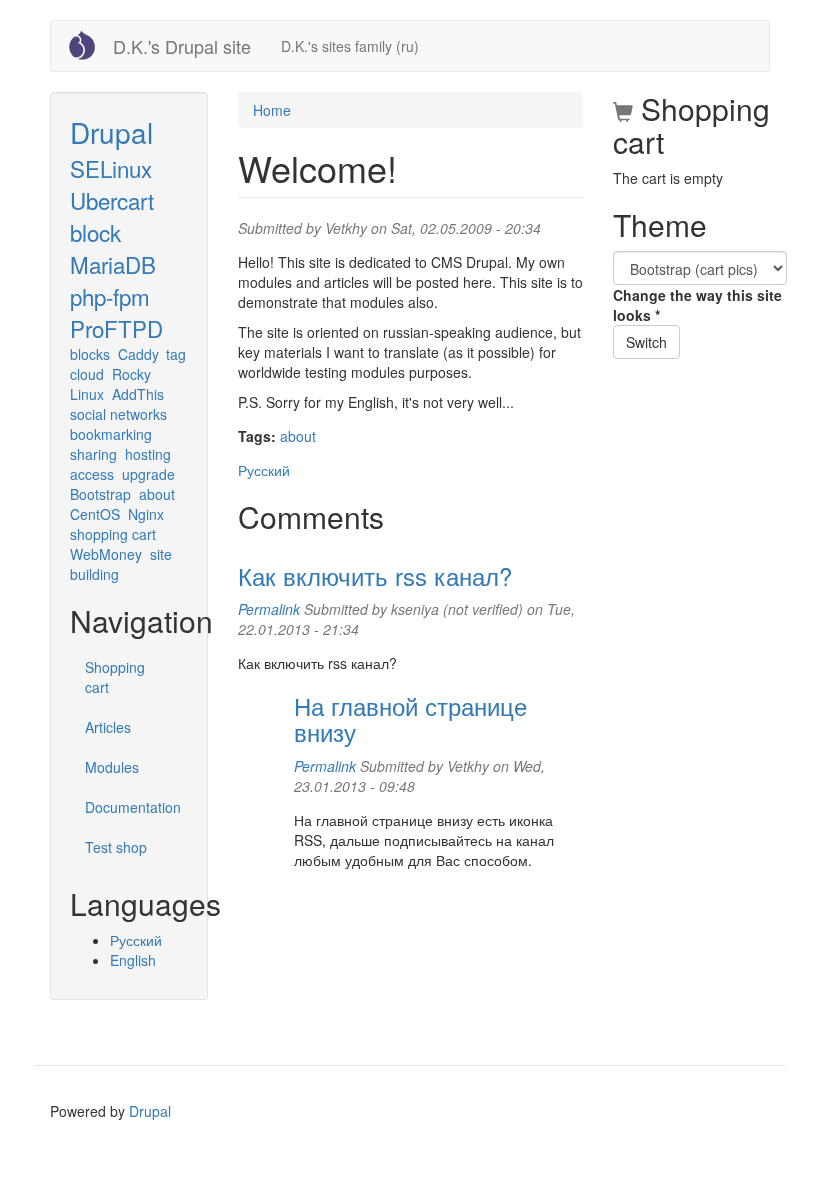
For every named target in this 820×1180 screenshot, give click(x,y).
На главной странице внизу (410, 718)
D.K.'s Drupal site (182, 46)
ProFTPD (116, 328)
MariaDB (113, 264)
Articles (108, 727)
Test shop (116, 847)
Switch (646, 342)
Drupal (111, 132)
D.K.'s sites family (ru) (350, 46)
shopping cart (113, 534)
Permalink (269, 609)
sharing (93, 454)
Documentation (133, 807)
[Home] (89, 45)
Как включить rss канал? (375, 575)
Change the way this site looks (697, 305)
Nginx (146, 514)
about (157, 494)
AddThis (138, 394)
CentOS (95, 514)
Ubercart (112, 200)
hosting (148, 454)
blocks (90, 354)
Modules (112, 767)
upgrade (148, 474)
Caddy (138, 354)
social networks (118, 414)
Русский (136, 940)
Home (272, 110)
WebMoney (106, 554)
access (92, 474)
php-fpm (110, 296)
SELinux (111, 168)
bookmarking (111, 434)
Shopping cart (115, 677)
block (95, 232)
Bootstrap (100, 494)
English (133, 960)
